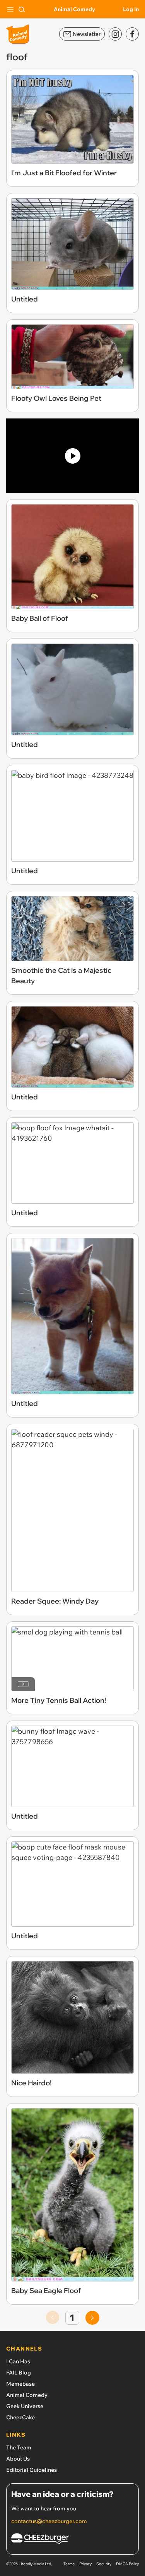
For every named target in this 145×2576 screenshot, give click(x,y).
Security (104, 2564)
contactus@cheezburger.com (49, 2521)
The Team (19, 2447)
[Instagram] (115, 34)
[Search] (22, 9)
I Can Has (18, 2361)
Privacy (85, 2564)
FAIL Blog (19, 2373)
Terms (69, 2564)
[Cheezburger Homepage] (72, 2540)
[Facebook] (132, 34)
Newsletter (87, 34)
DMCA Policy (127, 2564)
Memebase (20, 2384)
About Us (18, 2459)
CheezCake (20, 2417)
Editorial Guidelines (32, 2470)
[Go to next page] (92, 2318)
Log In (131, 9)
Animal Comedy (74, 9)
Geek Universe (25, 2406)
